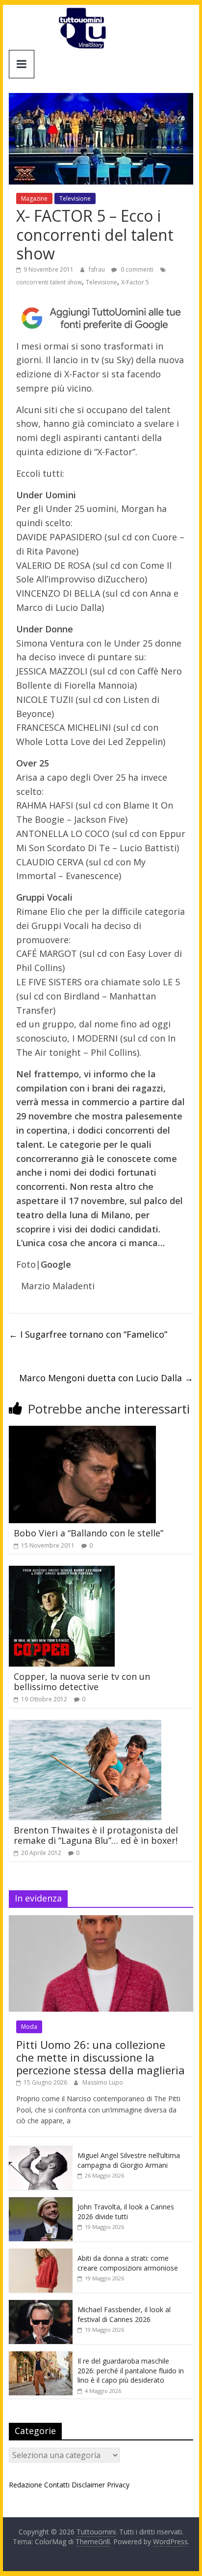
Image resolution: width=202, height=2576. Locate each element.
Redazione (25, 2485)
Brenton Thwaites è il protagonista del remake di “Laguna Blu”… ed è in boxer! (96, 1835)
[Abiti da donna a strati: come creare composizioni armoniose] (41, 2254)
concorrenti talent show (49, 282)
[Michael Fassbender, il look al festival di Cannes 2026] (41, 2305)
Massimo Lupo (103, 2082)
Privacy (118, 2485)
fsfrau (98, 269)
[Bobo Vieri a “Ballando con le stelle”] (82, 1432)
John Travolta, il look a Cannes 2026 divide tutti (126, 2212)
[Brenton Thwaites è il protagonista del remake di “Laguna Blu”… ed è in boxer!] (85, 1726)
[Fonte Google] (101, 318)
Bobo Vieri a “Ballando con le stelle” (88, 1533)
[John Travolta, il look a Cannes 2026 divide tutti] (41, 2202)
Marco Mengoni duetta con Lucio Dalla (106, 1378)
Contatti (57, 2485)
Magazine (34, 198)
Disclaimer (88, 2485)
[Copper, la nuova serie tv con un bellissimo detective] (62, 1572)
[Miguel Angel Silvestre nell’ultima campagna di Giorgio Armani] (41, 2151)
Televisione (75, 198)
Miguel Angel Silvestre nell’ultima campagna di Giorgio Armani (129, 2160)
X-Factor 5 (135, 282)
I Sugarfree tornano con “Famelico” (88, 1334)
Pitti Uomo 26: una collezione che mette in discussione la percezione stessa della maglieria (101, 2057)
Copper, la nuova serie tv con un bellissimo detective (82, 1682)
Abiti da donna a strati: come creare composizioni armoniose (128, 2263)
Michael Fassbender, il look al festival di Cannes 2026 (124, 2314)
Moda (29, 2027)
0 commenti (136, 269)
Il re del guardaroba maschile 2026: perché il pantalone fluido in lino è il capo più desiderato (131, 2370)
